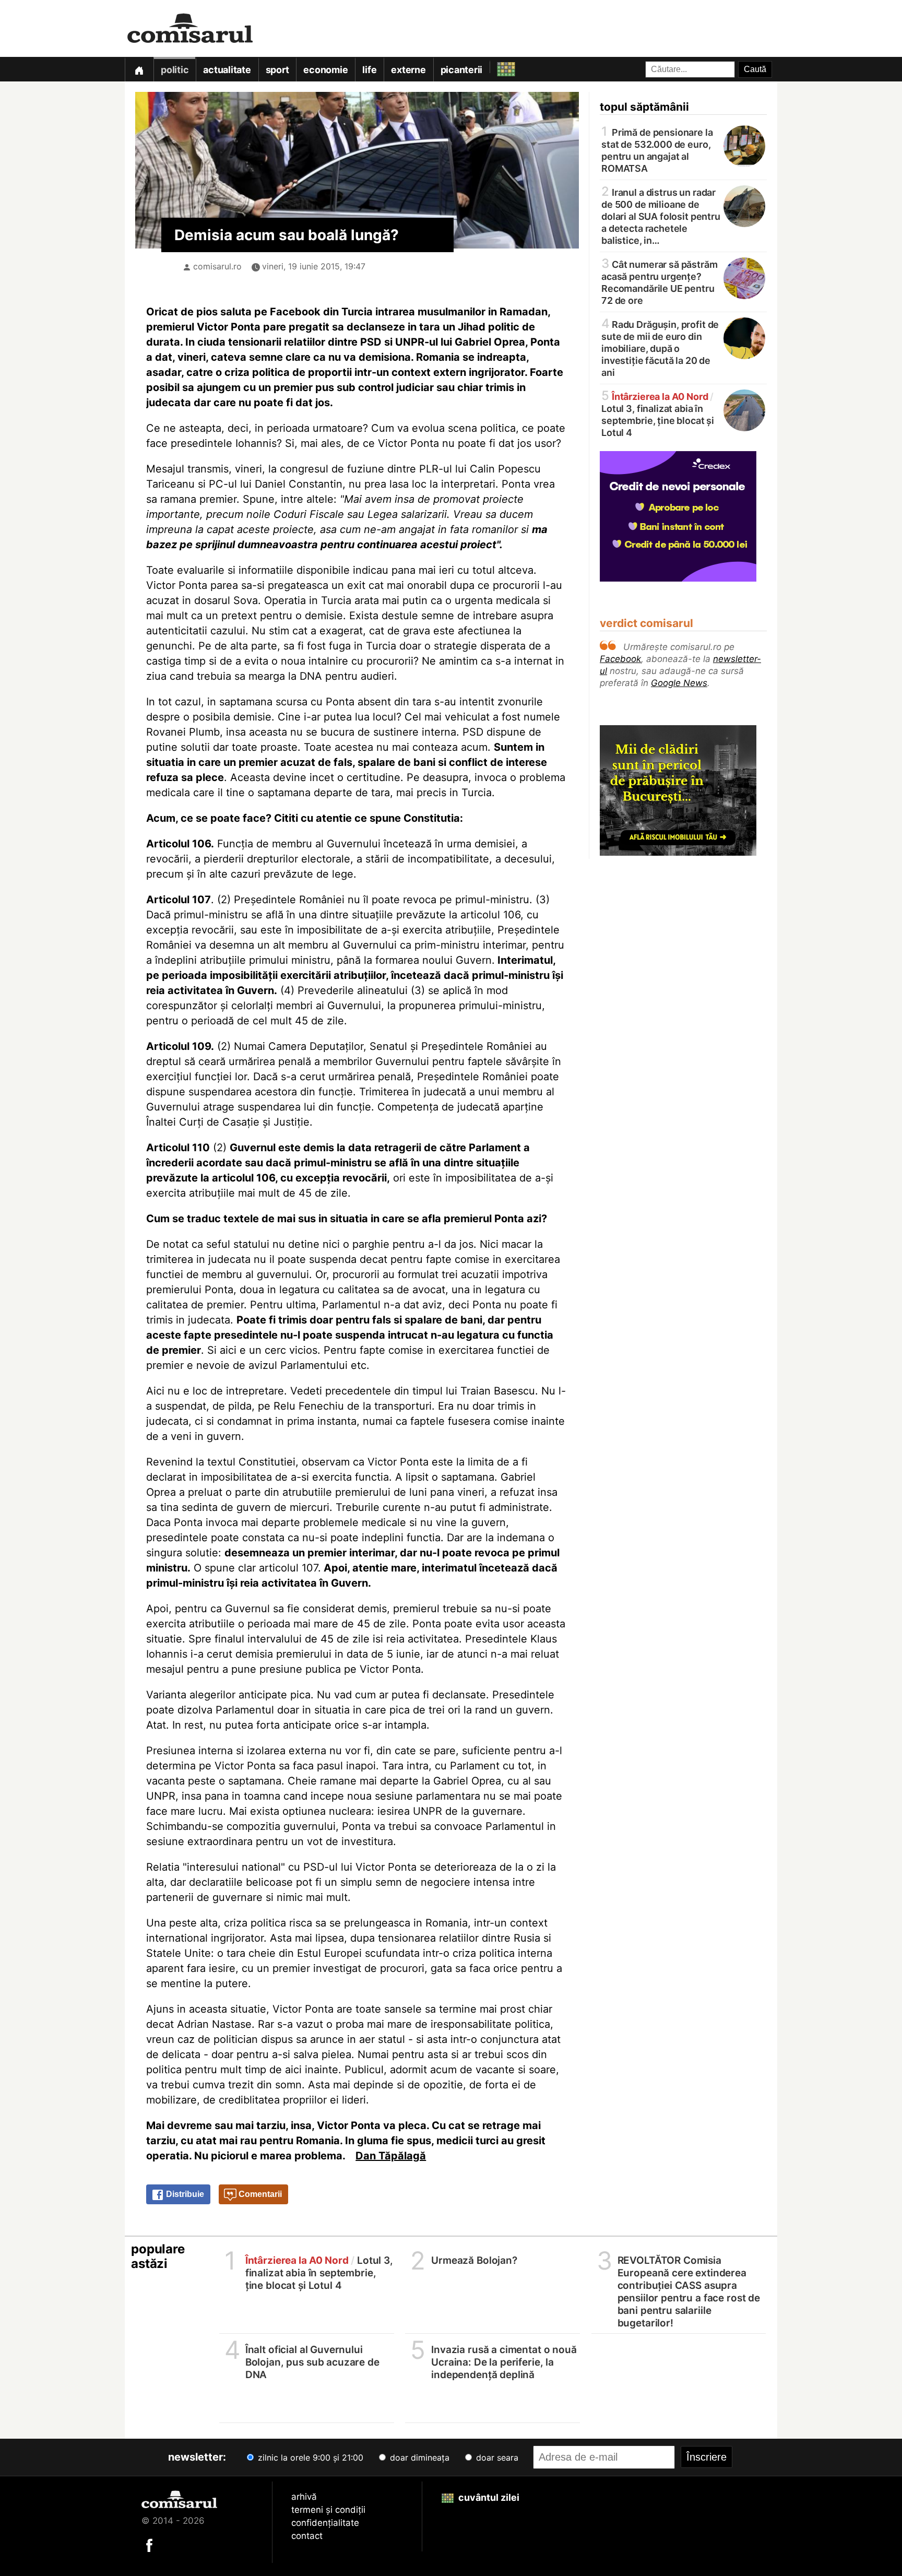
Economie (325, 70)
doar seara (496, 2457)
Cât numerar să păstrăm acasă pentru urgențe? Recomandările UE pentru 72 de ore (660, 282)
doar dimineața (418, 2457)
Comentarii (259, 2194)
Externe (408, 70)
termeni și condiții (328, 2510)
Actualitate (227, 70)
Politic (175, 70)
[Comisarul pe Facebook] (149, 2545)
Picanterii (462, 70)
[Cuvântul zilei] (497, 67)
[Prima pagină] (139, 69)
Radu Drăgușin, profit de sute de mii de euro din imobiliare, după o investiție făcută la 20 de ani (660, 348)
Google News (679, 683)
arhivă (304, 2497)
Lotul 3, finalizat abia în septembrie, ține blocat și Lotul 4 (658, 414)
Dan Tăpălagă (391, 2156)
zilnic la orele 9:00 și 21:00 (309, 2457)
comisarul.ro (217, 266)
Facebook (620, 659)
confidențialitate (325, 2523)
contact (307, 2536)
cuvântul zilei (488, 2497)
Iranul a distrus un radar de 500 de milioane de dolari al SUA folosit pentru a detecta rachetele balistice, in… (661, 216)
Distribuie (184, 2194)
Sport (277, 70)
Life (369, 70)
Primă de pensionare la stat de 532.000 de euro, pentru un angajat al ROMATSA (657, 150)
